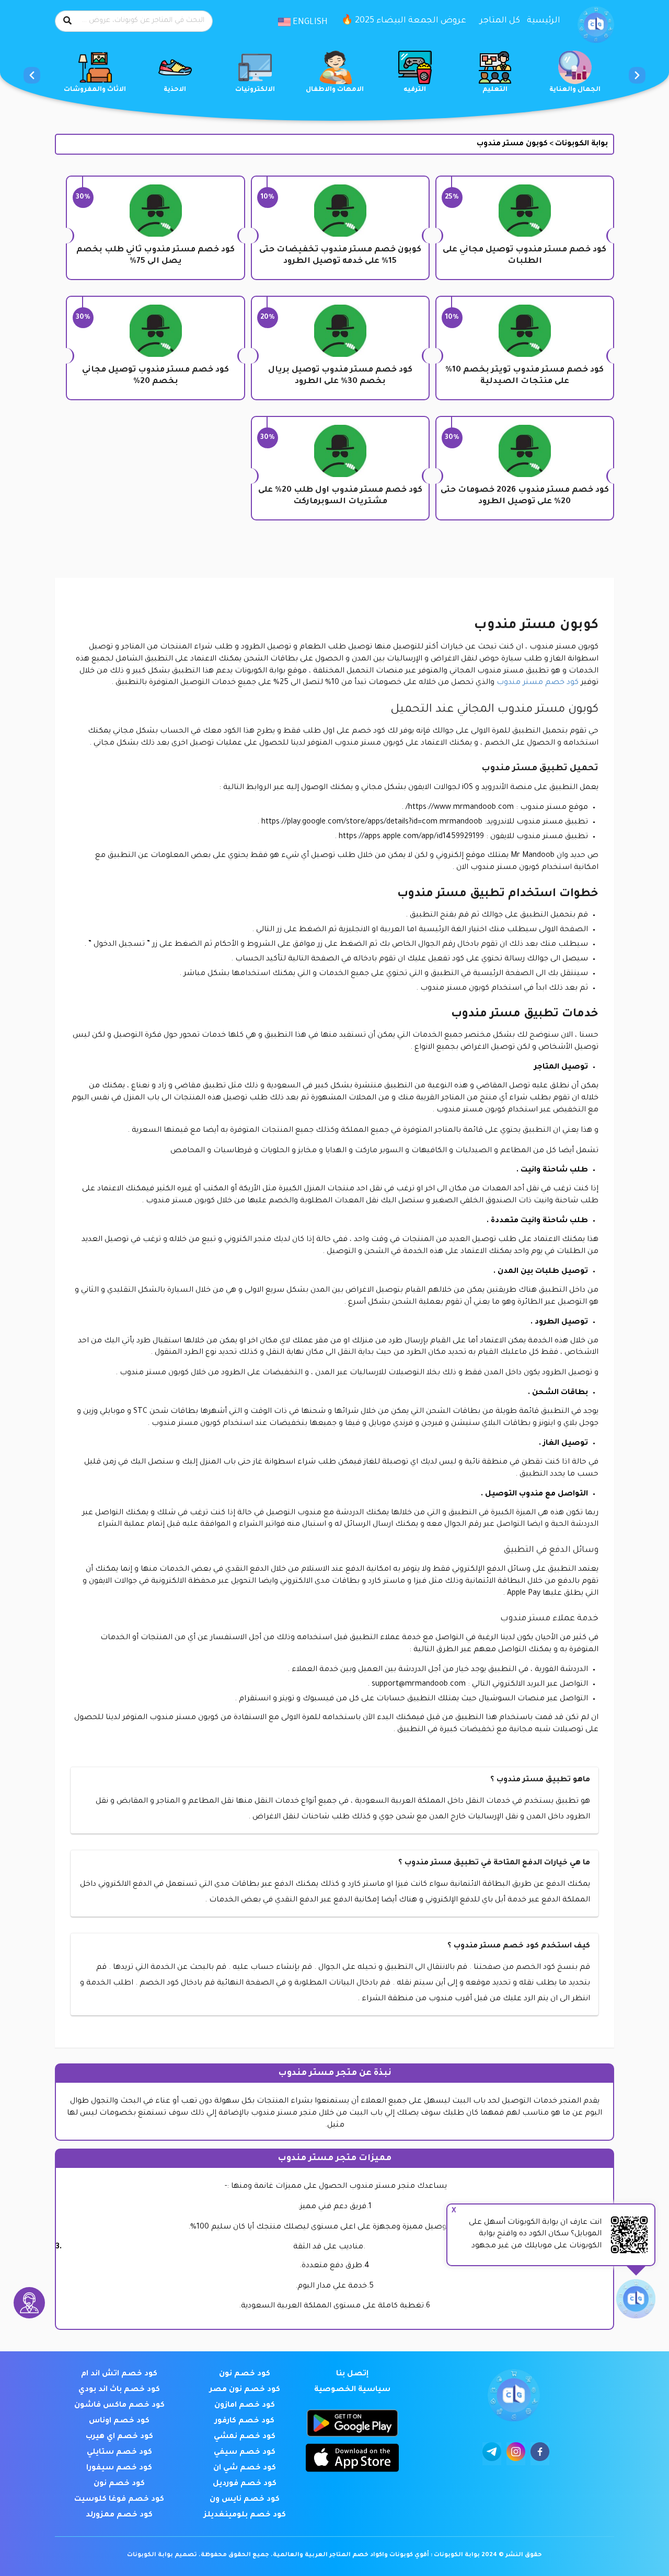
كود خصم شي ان (245, 2468)
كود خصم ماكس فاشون (119, 2406)
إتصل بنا (352, 2374)
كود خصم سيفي (245, 2453)
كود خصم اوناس (119, 2421)
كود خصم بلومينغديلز (245, 2515)
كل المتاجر (500, 21)
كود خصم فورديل (245, 2484)
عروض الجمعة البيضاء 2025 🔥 (404, 21)
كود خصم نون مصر (245, 2390)
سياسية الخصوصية (352, 2390)
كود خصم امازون (245, 2406)
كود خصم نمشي (245, 2437)
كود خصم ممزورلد (119, 2515)
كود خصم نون (245, 2374)
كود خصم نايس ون (245, 2500)
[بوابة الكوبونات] (596, 25)
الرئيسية (544, 21)
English (309, 22)
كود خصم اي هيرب (119, 2437)
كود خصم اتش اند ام (119, 2374)
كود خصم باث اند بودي (119, 2390)
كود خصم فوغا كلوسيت (119, 2500)
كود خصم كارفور (245, 2421)
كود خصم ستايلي (119, 2453)
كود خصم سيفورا (119, 2468)
